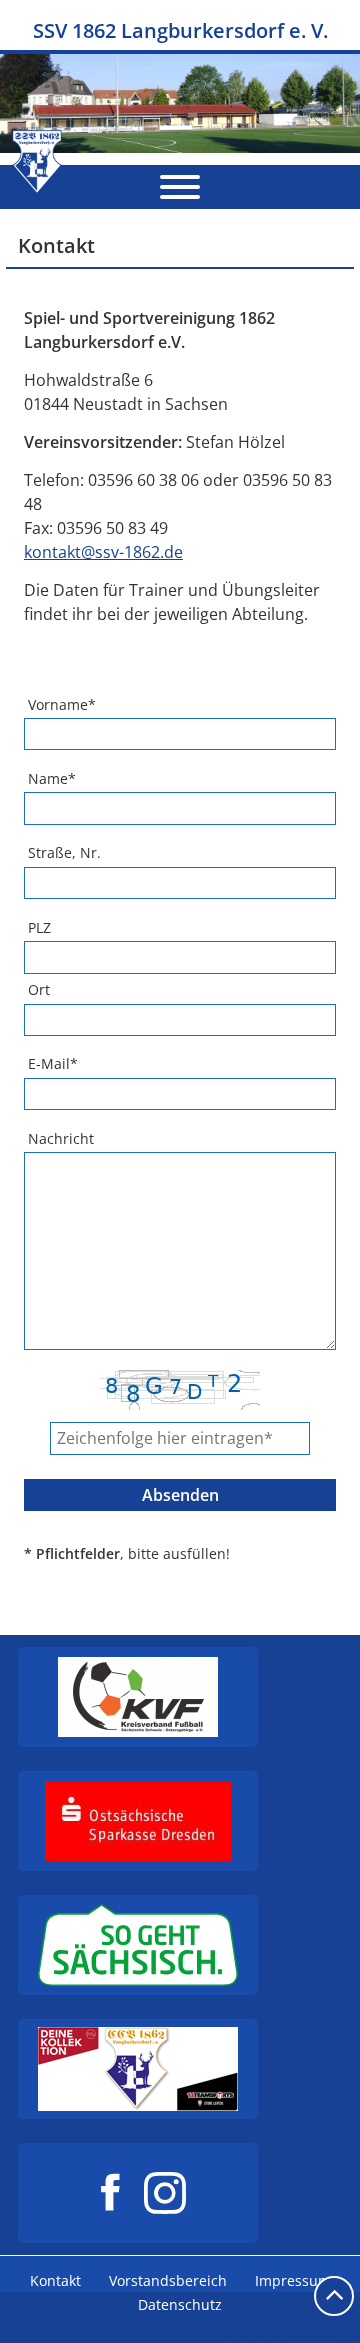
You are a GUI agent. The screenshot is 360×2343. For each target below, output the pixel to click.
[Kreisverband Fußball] (138, 1697)
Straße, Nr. (64, 852)
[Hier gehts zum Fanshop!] (138, 2069)
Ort (39, 989)
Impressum (293, 2280)
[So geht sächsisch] (138, 1945)
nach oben (334, 2296)
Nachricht (61, 1138)
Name (52, 778)
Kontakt (55, 2280)
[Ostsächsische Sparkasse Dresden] (138, 1821)
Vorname (62, 704)
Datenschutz (180, 2304)
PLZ (39, 927)
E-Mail (53, 1063)
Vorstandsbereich (168, 2280)
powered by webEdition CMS (292, 2335)
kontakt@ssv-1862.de (103, 552)
